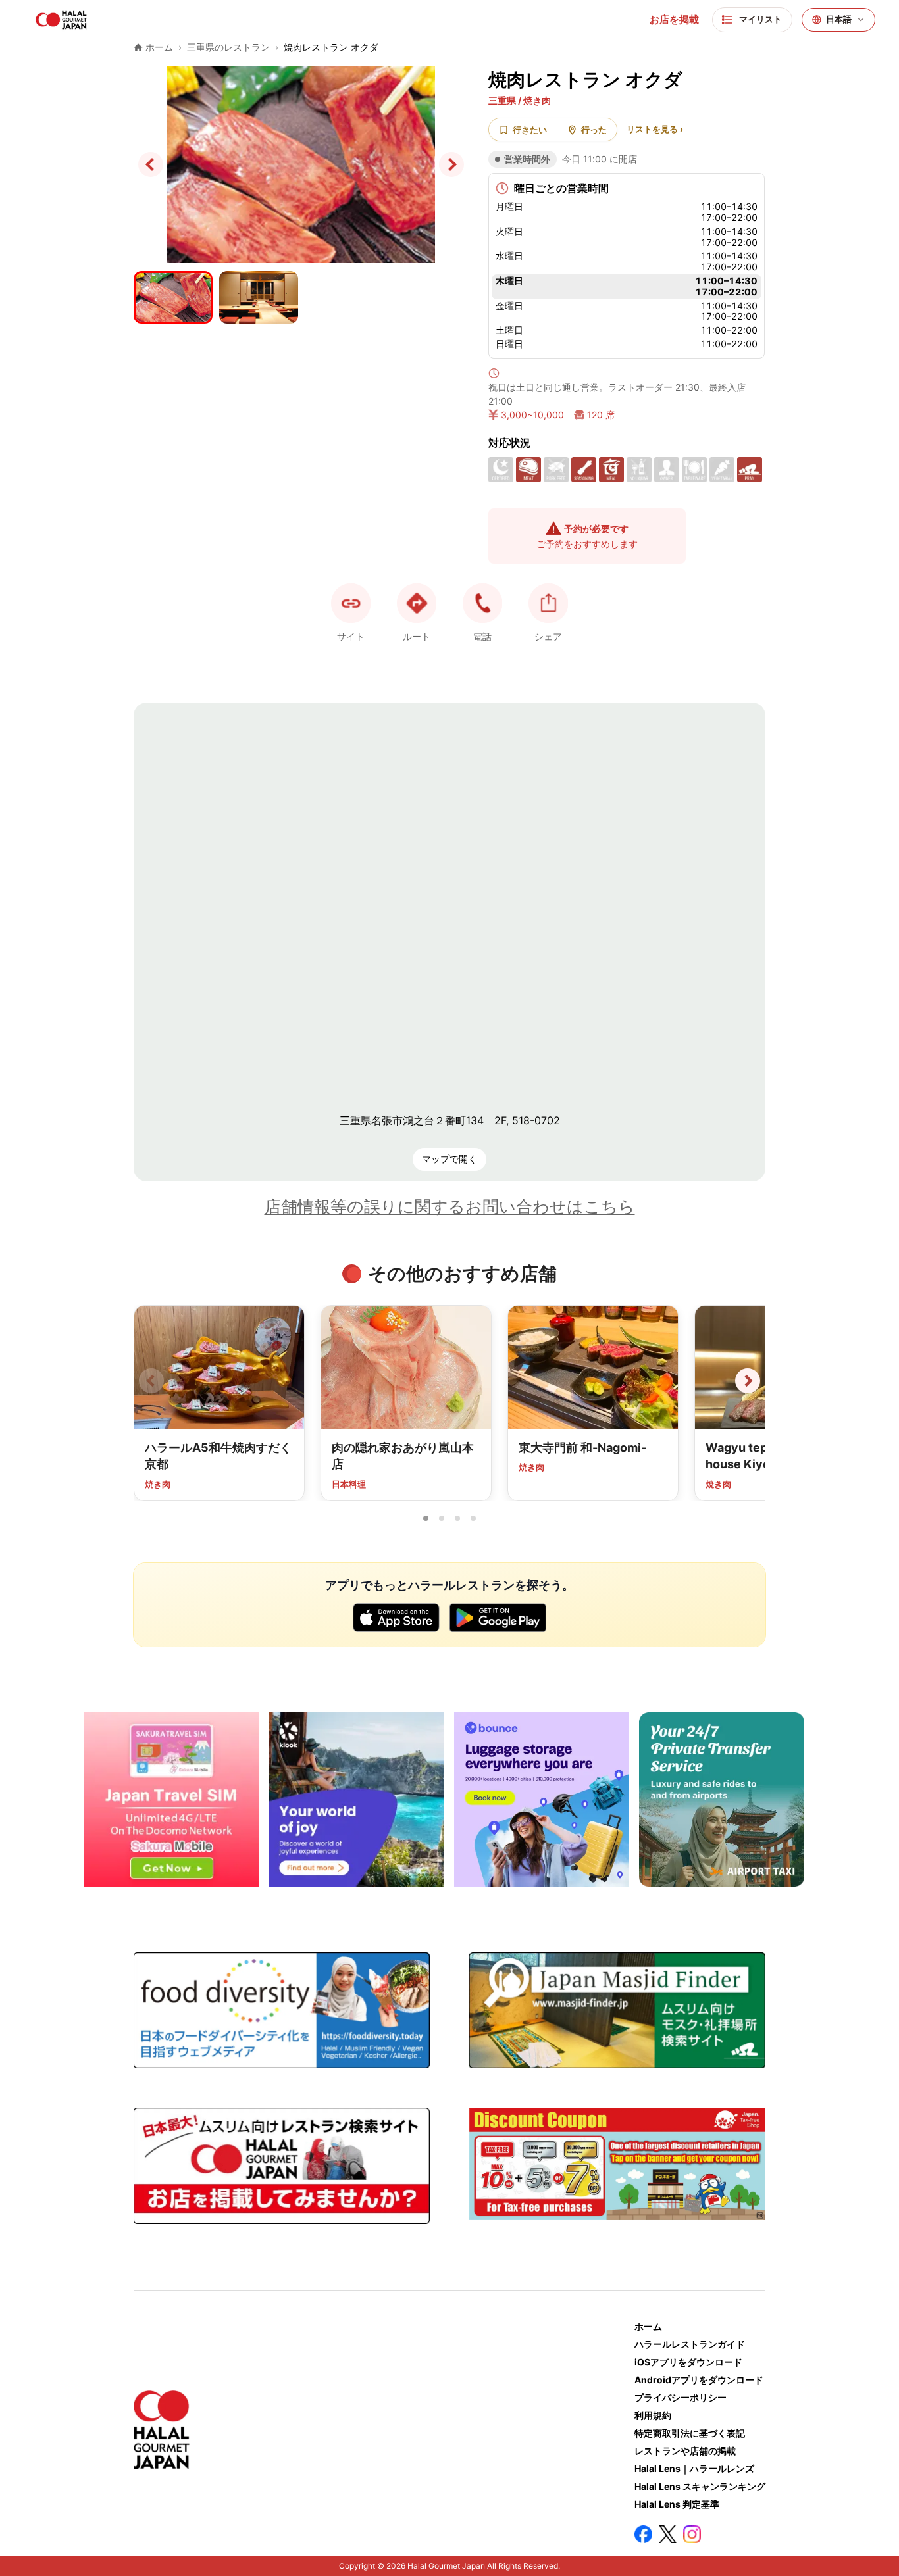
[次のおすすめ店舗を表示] (748, 1381)
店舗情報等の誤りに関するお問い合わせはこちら (450, 1206)
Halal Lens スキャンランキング (700, 2486)
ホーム (648, 2326)
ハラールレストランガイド (690, 2344)
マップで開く (449, 1159)
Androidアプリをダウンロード (699, 2380)
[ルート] (417, 603)
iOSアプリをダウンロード (688, 2362)
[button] (482, 603)
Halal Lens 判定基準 (677, 2504)
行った (594, 130)
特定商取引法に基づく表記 (690, 2433)
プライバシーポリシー (681, 2397)
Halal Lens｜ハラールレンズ (694, 2468)
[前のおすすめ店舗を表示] (151, 1381)
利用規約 (653, 2415)
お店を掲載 (674, 20)
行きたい (530, 130)
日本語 (839, 19)
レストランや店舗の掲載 (685, 2451)
